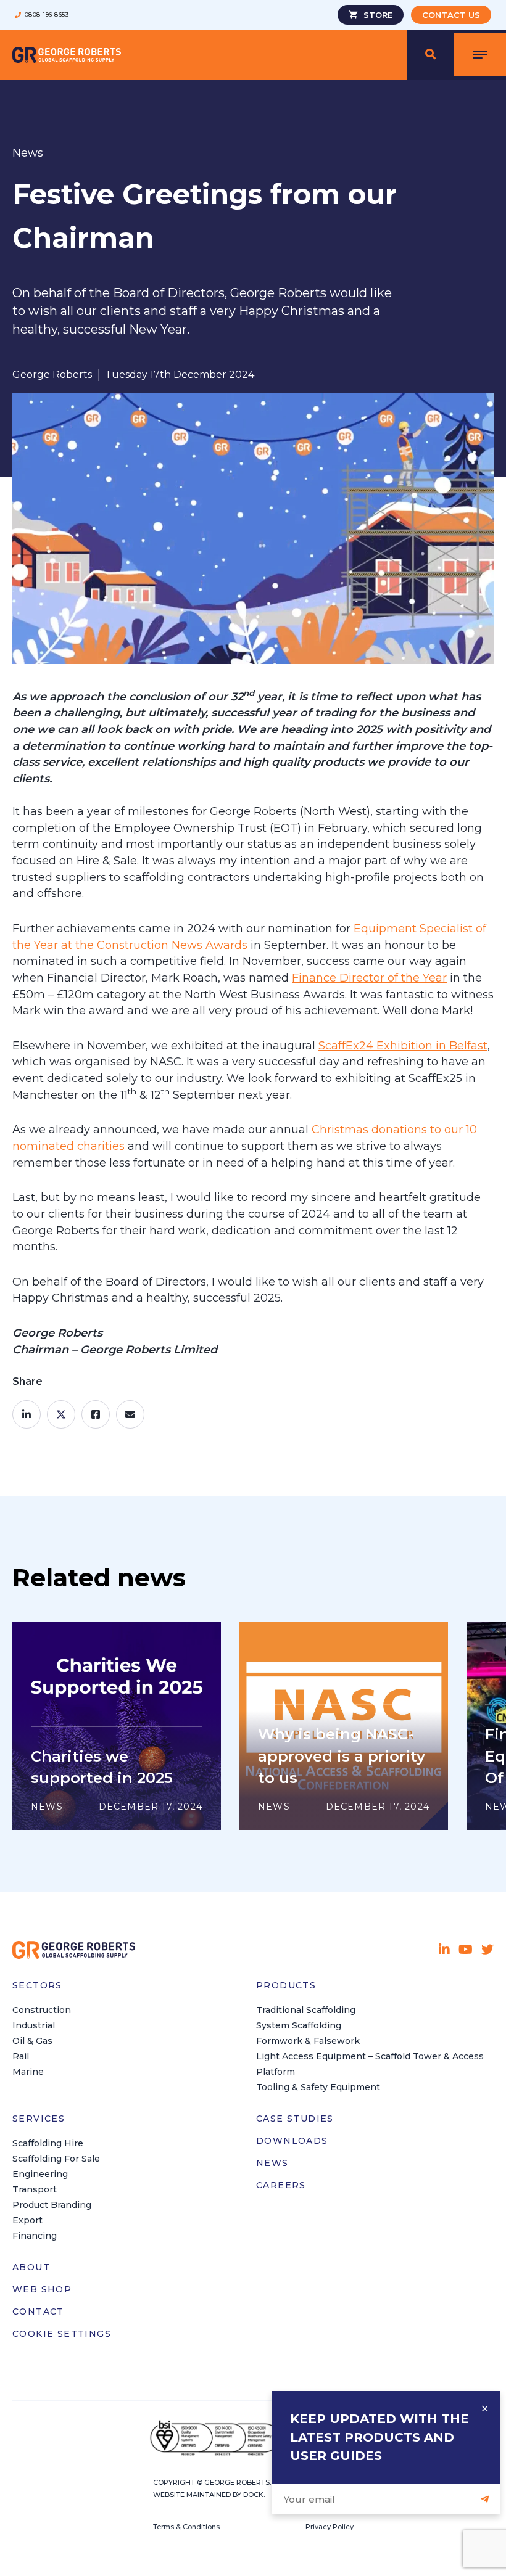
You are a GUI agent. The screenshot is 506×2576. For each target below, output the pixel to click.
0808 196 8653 (47, 15)
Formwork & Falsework (308, 2041)
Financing (35, 2236)
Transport (35, 2189)
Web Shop (42, 2289)
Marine (28, 2072)
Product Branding (52, 2205)
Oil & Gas (32, 2041)
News (272, 2163)
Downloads (292, 2141)
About (31, 2267)
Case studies (295, 2119)
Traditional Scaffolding (306, 2010)
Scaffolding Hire (48, 2143)
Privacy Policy (330, 2527)
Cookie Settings (62, 2334)
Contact (38, 2311)
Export (27, 2220)
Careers (281, 2185)
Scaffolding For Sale (56, 2159)
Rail (21, 2056)
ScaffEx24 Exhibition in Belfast (403, 1046)
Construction (42, 2010)
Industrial (34, 2025)
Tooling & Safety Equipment (318, 2087)
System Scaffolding (299, 2025)
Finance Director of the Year (369, 978)
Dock (253, 2495)
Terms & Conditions (186, 2527)
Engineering (40, 2174)
